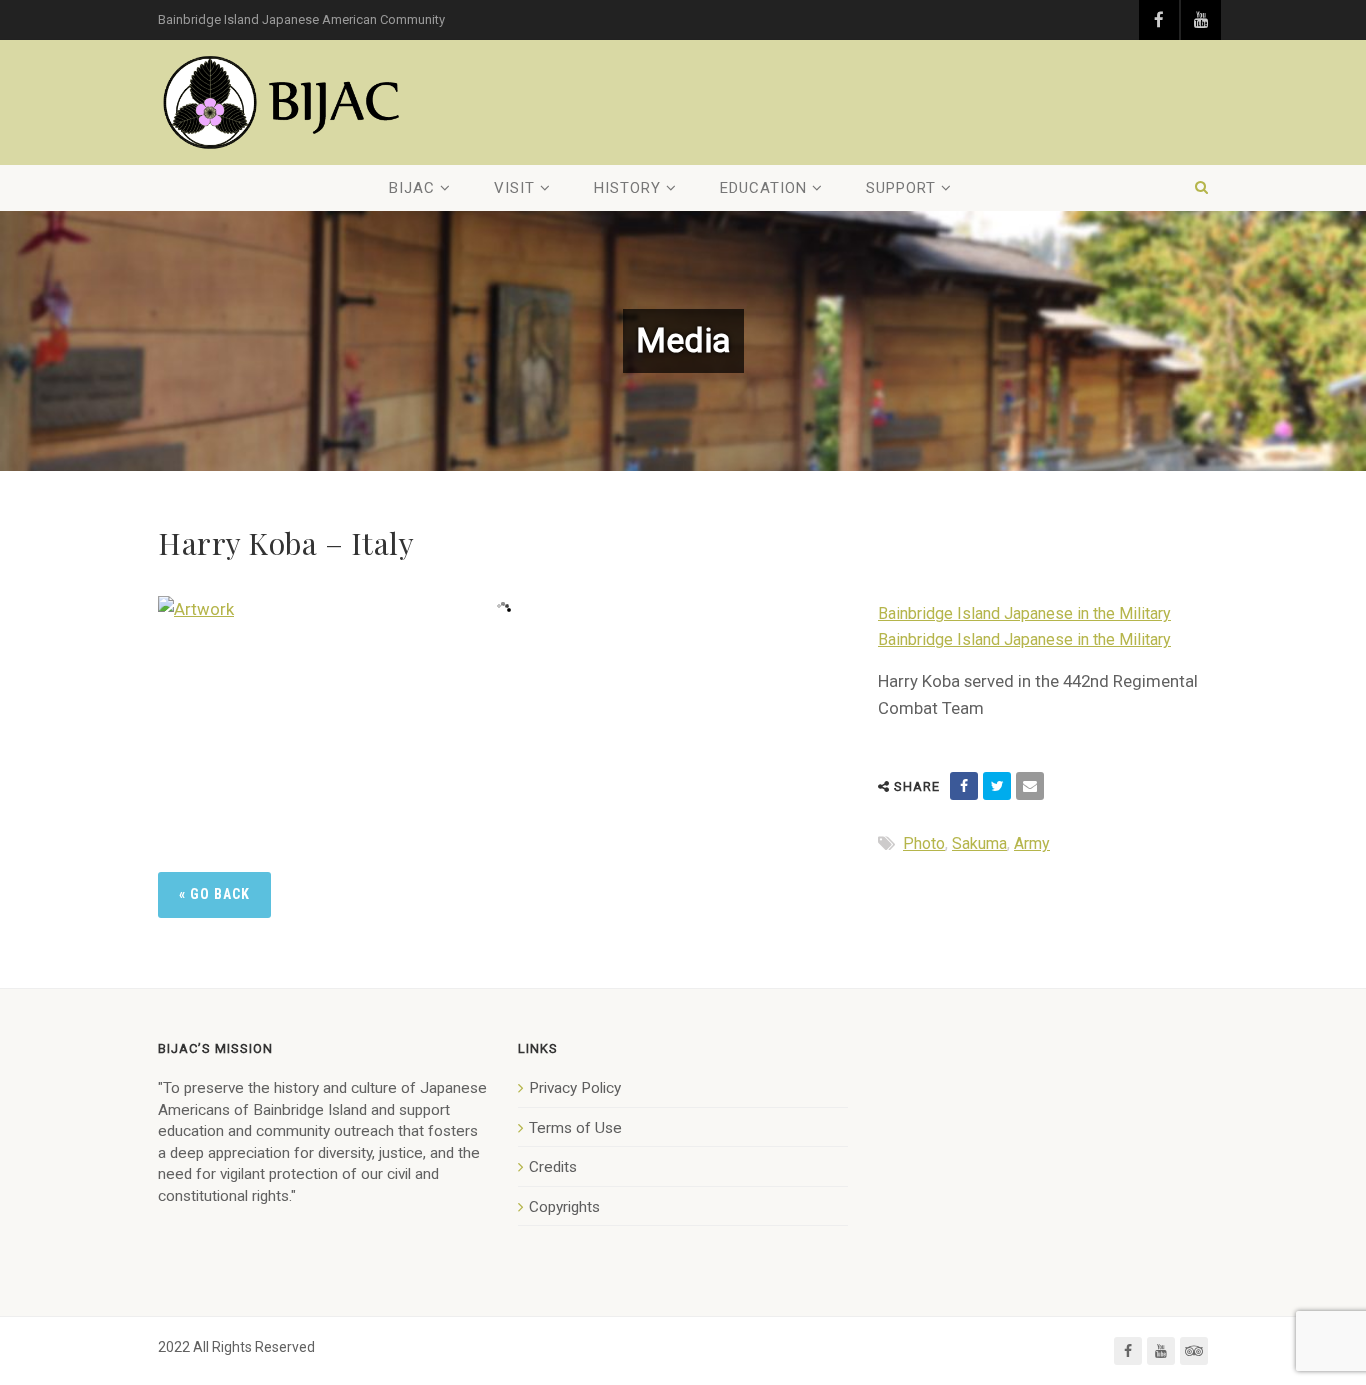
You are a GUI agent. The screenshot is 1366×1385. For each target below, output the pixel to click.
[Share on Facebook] (964, 786)
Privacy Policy (575, 1088)
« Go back (214, 894)
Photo (924, 843)
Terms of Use (575, 1128)
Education (763, 188)
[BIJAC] (283, 102)
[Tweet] (997, 786)
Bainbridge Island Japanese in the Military (1024, 613)
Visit (514, 188)
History (627, 188)
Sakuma (979, 843)
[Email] (1030, 786)
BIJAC (412, 188)
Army (1032, 843)
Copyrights (564, 1207)
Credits (553, 1167)
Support (901, 188)
